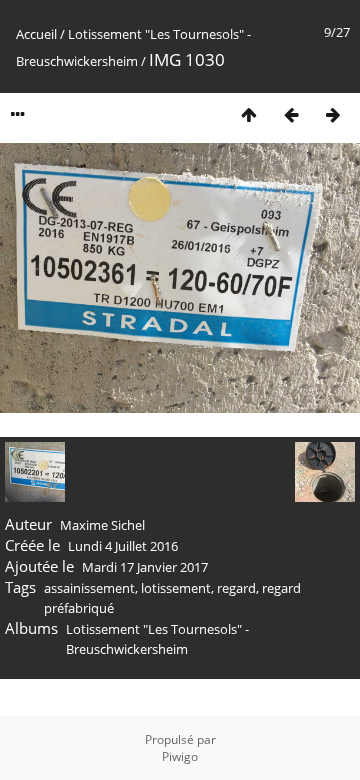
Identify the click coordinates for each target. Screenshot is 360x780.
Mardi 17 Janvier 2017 (145, 567)
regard (236, 588)
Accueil (36, 34)
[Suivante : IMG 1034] (333, 114)
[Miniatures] (249, 114)
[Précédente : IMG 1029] (291, 114)
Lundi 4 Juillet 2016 (123, 546)
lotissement (176, 588)
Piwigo (180, 756)
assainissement (89, 588)
